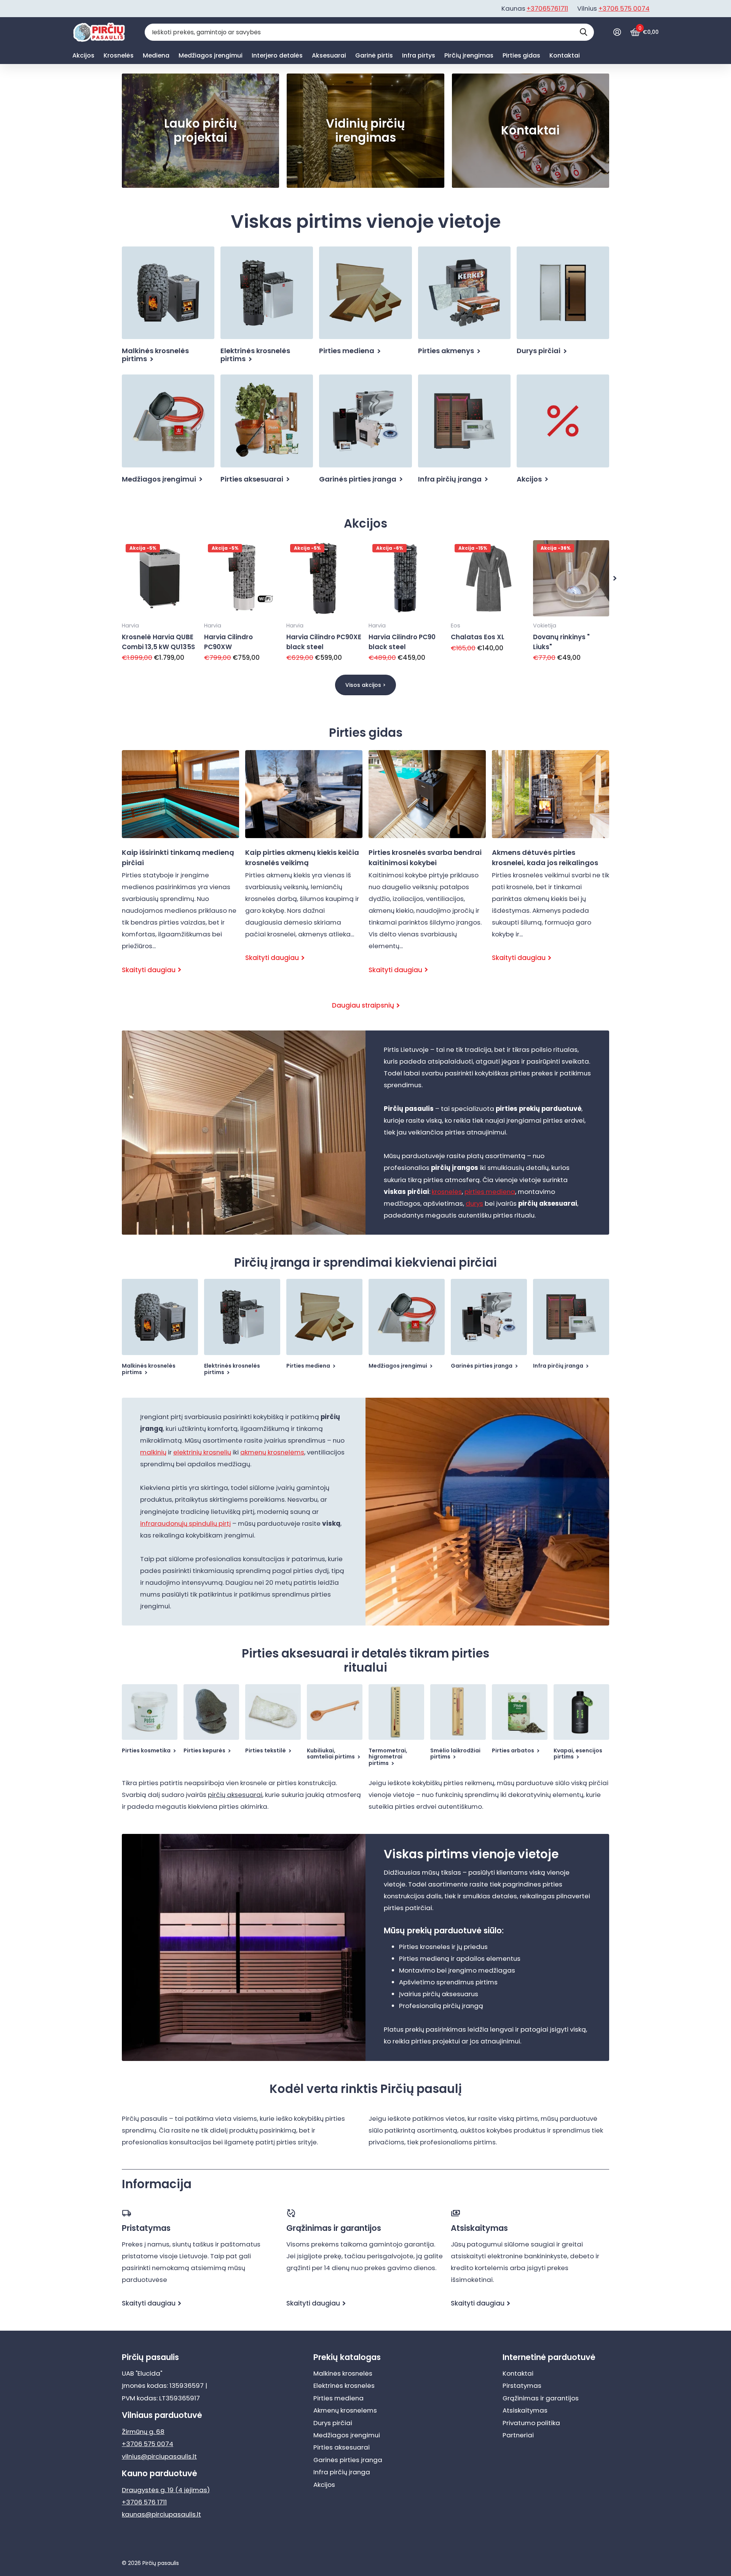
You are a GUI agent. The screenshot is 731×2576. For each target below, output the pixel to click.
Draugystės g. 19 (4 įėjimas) (166, 2490)
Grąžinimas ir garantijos (541, 2398)
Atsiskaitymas (525, 2410)
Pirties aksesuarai (342, 2447)
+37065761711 (547, 8)
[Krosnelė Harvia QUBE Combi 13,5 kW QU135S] (160, 578)
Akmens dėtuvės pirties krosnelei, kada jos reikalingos (551, 863)
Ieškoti (583, 32)
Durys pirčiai (333, 2423)
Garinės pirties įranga (348, 2460)
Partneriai (518, 2435)
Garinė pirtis (374, 55)
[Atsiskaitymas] (530, 2213)
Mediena (156, 55)
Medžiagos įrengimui (211, 55)
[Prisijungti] (617, 32)
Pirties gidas (521, 55)
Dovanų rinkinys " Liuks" (561, 642)
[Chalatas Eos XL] (489, 578)
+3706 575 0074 (624, 8)
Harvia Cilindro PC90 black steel (402, 642)
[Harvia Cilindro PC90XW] (242, 578)
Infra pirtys (419, 55)
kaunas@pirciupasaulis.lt (161, 2514)
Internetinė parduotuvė (549, 2357)
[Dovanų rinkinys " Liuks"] (571, 578)
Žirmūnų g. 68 (143, 2432)
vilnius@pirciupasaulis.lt (159, 2456)
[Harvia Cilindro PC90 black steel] (407, 578)
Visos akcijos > (365, 685)
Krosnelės (119, 55)
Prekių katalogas (347, 2357)
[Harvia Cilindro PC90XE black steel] (324, 578)
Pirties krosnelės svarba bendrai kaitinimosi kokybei (427, 869)
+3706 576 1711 (144, 2502)
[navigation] (615, 578)
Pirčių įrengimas (469, 55)
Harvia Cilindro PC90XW (228, 642)
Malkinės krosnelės (343, 2373)
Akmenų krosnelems (345, 2410)
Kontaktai (565, 55)
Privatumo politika (531, 2423)
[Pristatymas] (201, 2213)
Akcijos (83, 55)
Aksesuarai (329, 55)
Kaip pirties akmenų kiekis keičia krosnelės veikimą (304, 863)
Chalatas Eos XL (478, 637)
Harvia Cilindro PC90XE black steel (324, 642)
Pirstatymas (522, 2386)
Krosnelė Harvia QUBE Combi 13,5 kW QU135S (158, 642)
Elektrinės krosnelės (344, 2386)
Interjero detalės (277, 55)
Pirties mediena (338, 2398)
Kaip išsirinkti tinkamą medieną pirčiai (180, 869)
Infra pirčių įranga (342, 2472)
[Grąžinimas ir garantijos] (365, 2213)
